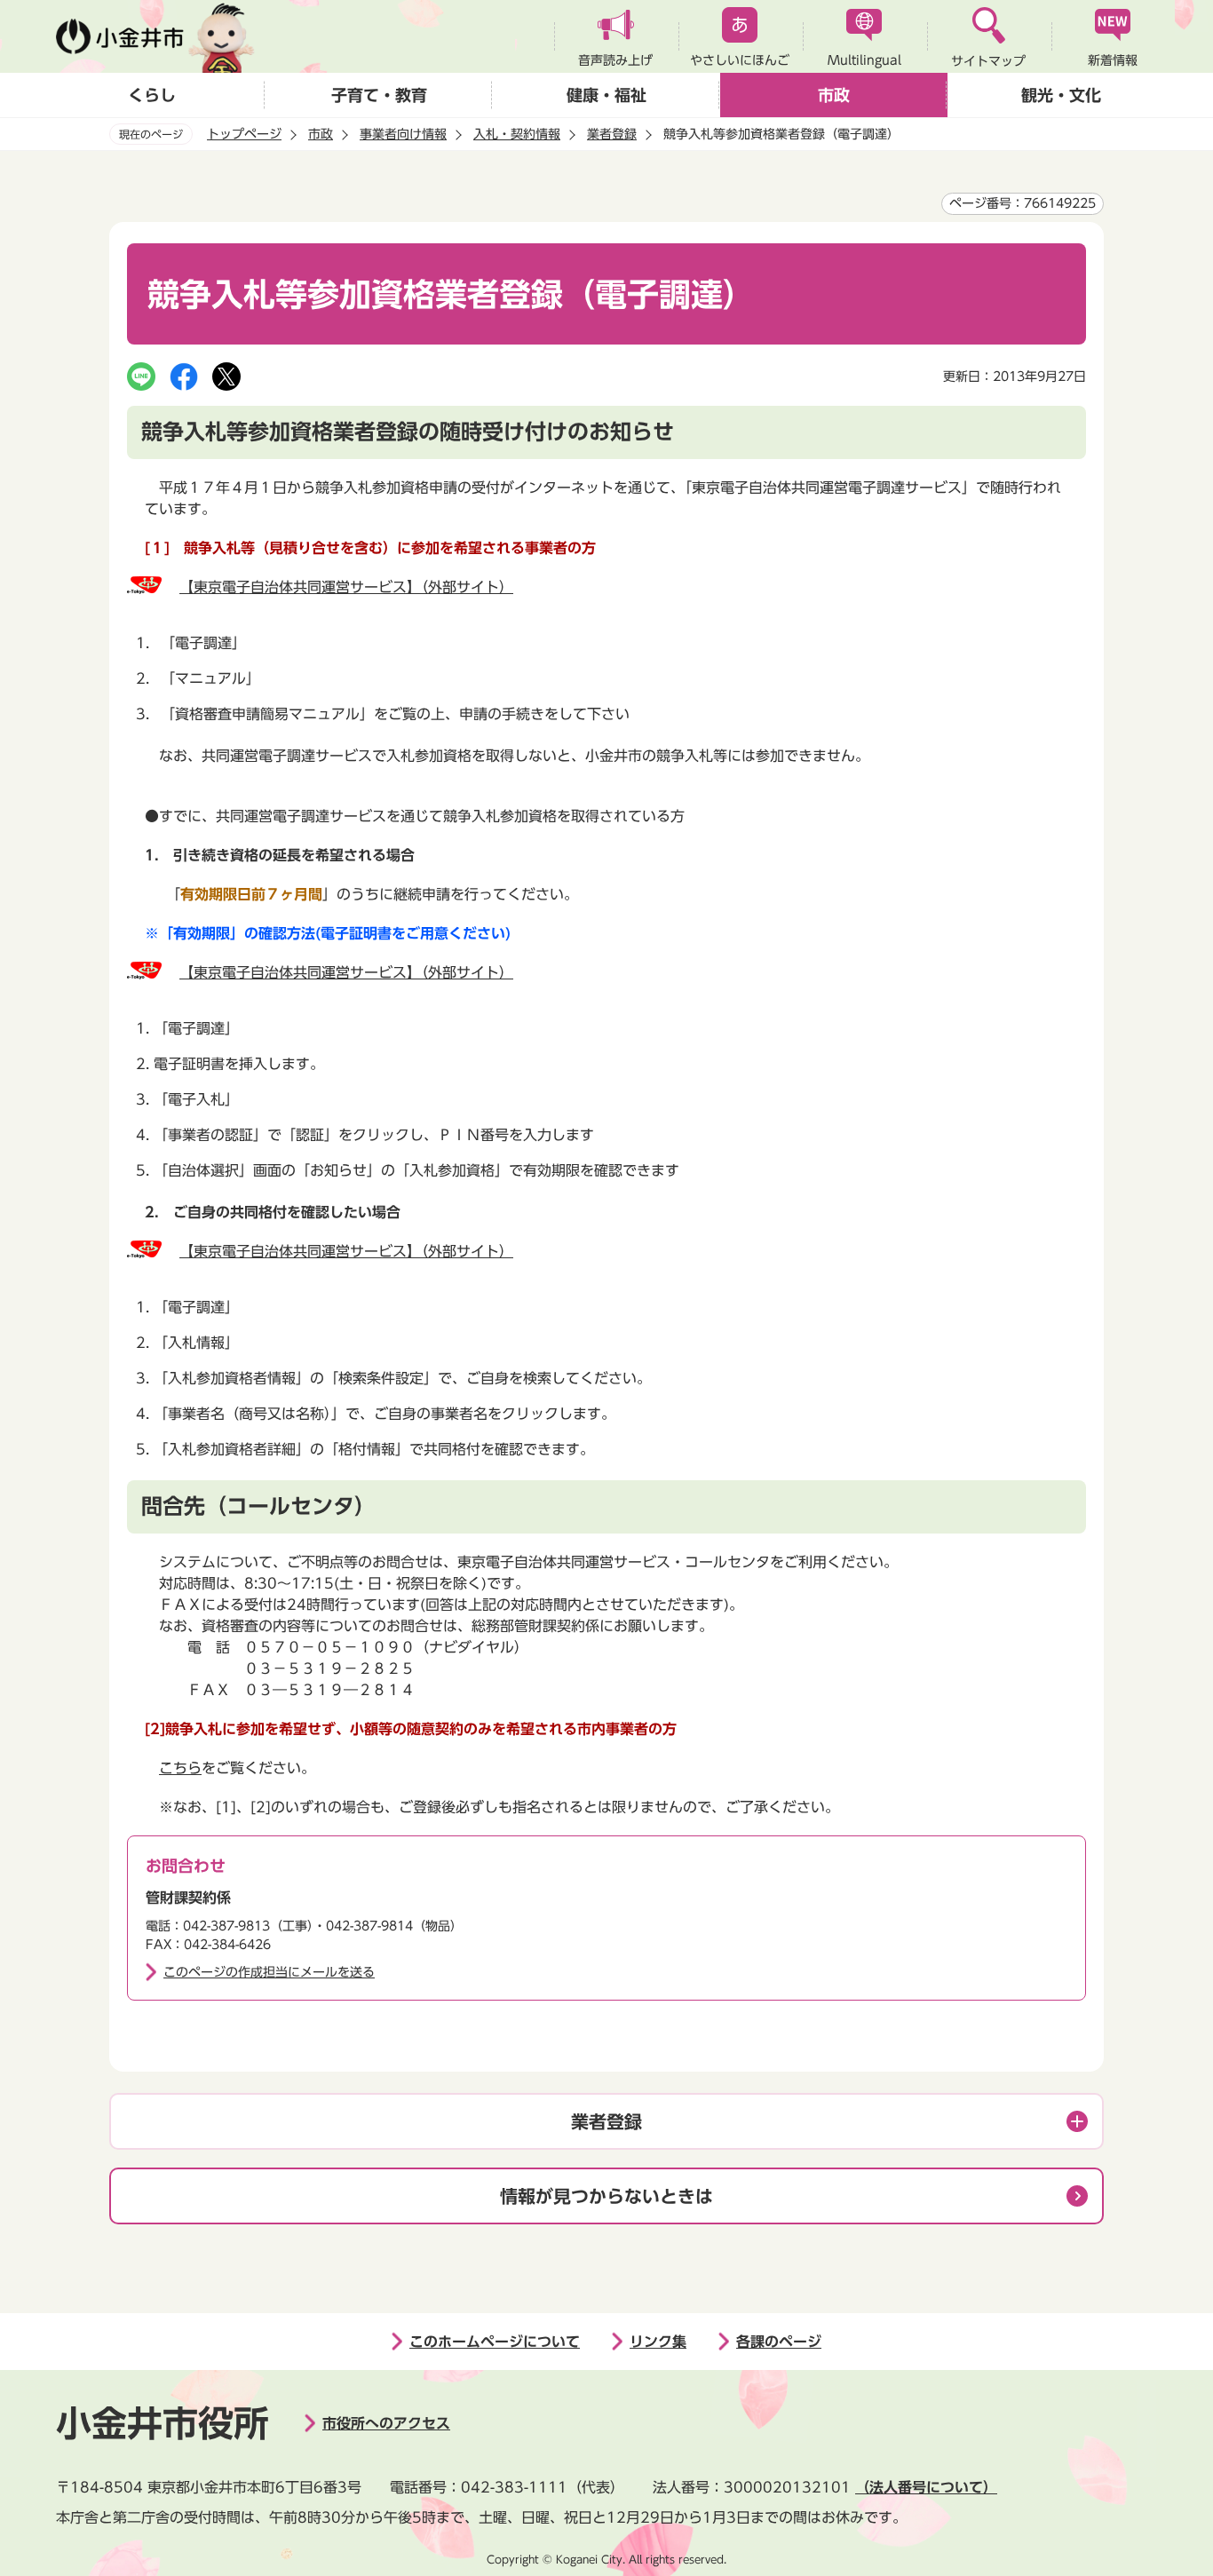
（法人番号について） (926, 2487)
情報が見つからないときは (606, 2196)
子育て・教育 (379, 95)
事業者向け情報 (403, 134)
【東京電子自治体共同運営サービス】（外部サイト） (346, 587)
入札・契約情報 (517, 134)
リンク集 (658, 2342)
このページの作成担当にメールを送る (269, 1972)
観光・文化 (1061, 95)
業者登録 (612, 134)
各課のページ (779, 2342)
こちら (180, 1768)
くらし (152, 95)
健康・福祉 (606, 95)
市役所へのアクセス (386, 2423)
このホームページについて (495, 2342)
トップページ (244, 134)
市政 (834, 95)
